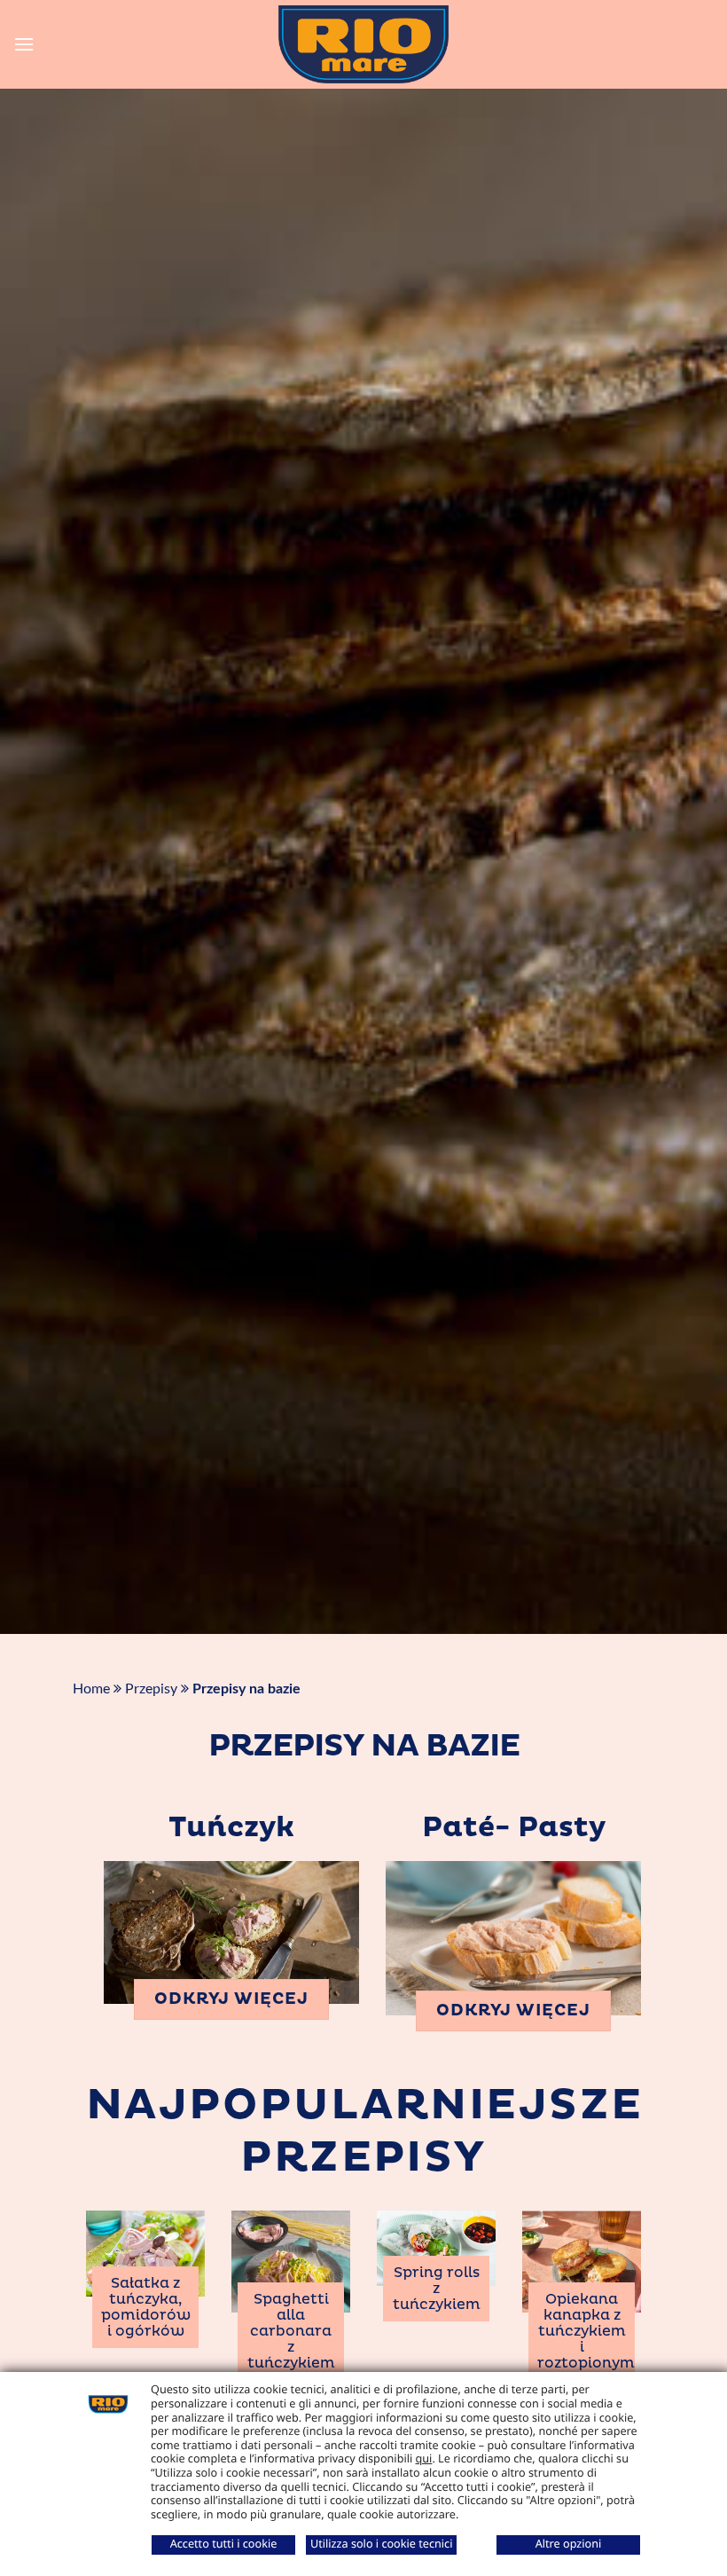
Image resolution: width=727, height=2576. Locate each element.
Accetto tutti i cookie (224, 2543)
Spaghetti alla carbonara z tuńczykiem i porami (291, 2339)
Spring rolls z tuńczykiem (437, 2289)
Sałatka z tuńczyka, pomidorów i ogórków (146, 2307)
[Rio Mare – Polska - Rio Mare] (363, 44)
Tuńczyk (231, 1828)
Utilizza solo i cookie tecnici (381, 2543)
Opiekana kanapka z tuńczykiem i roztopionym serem (586, 2339)
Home (91, 1689)
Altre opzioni (569, 2543)
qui (424, 2458)
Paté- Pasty (514, 1828)
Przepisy (151, 1689)
